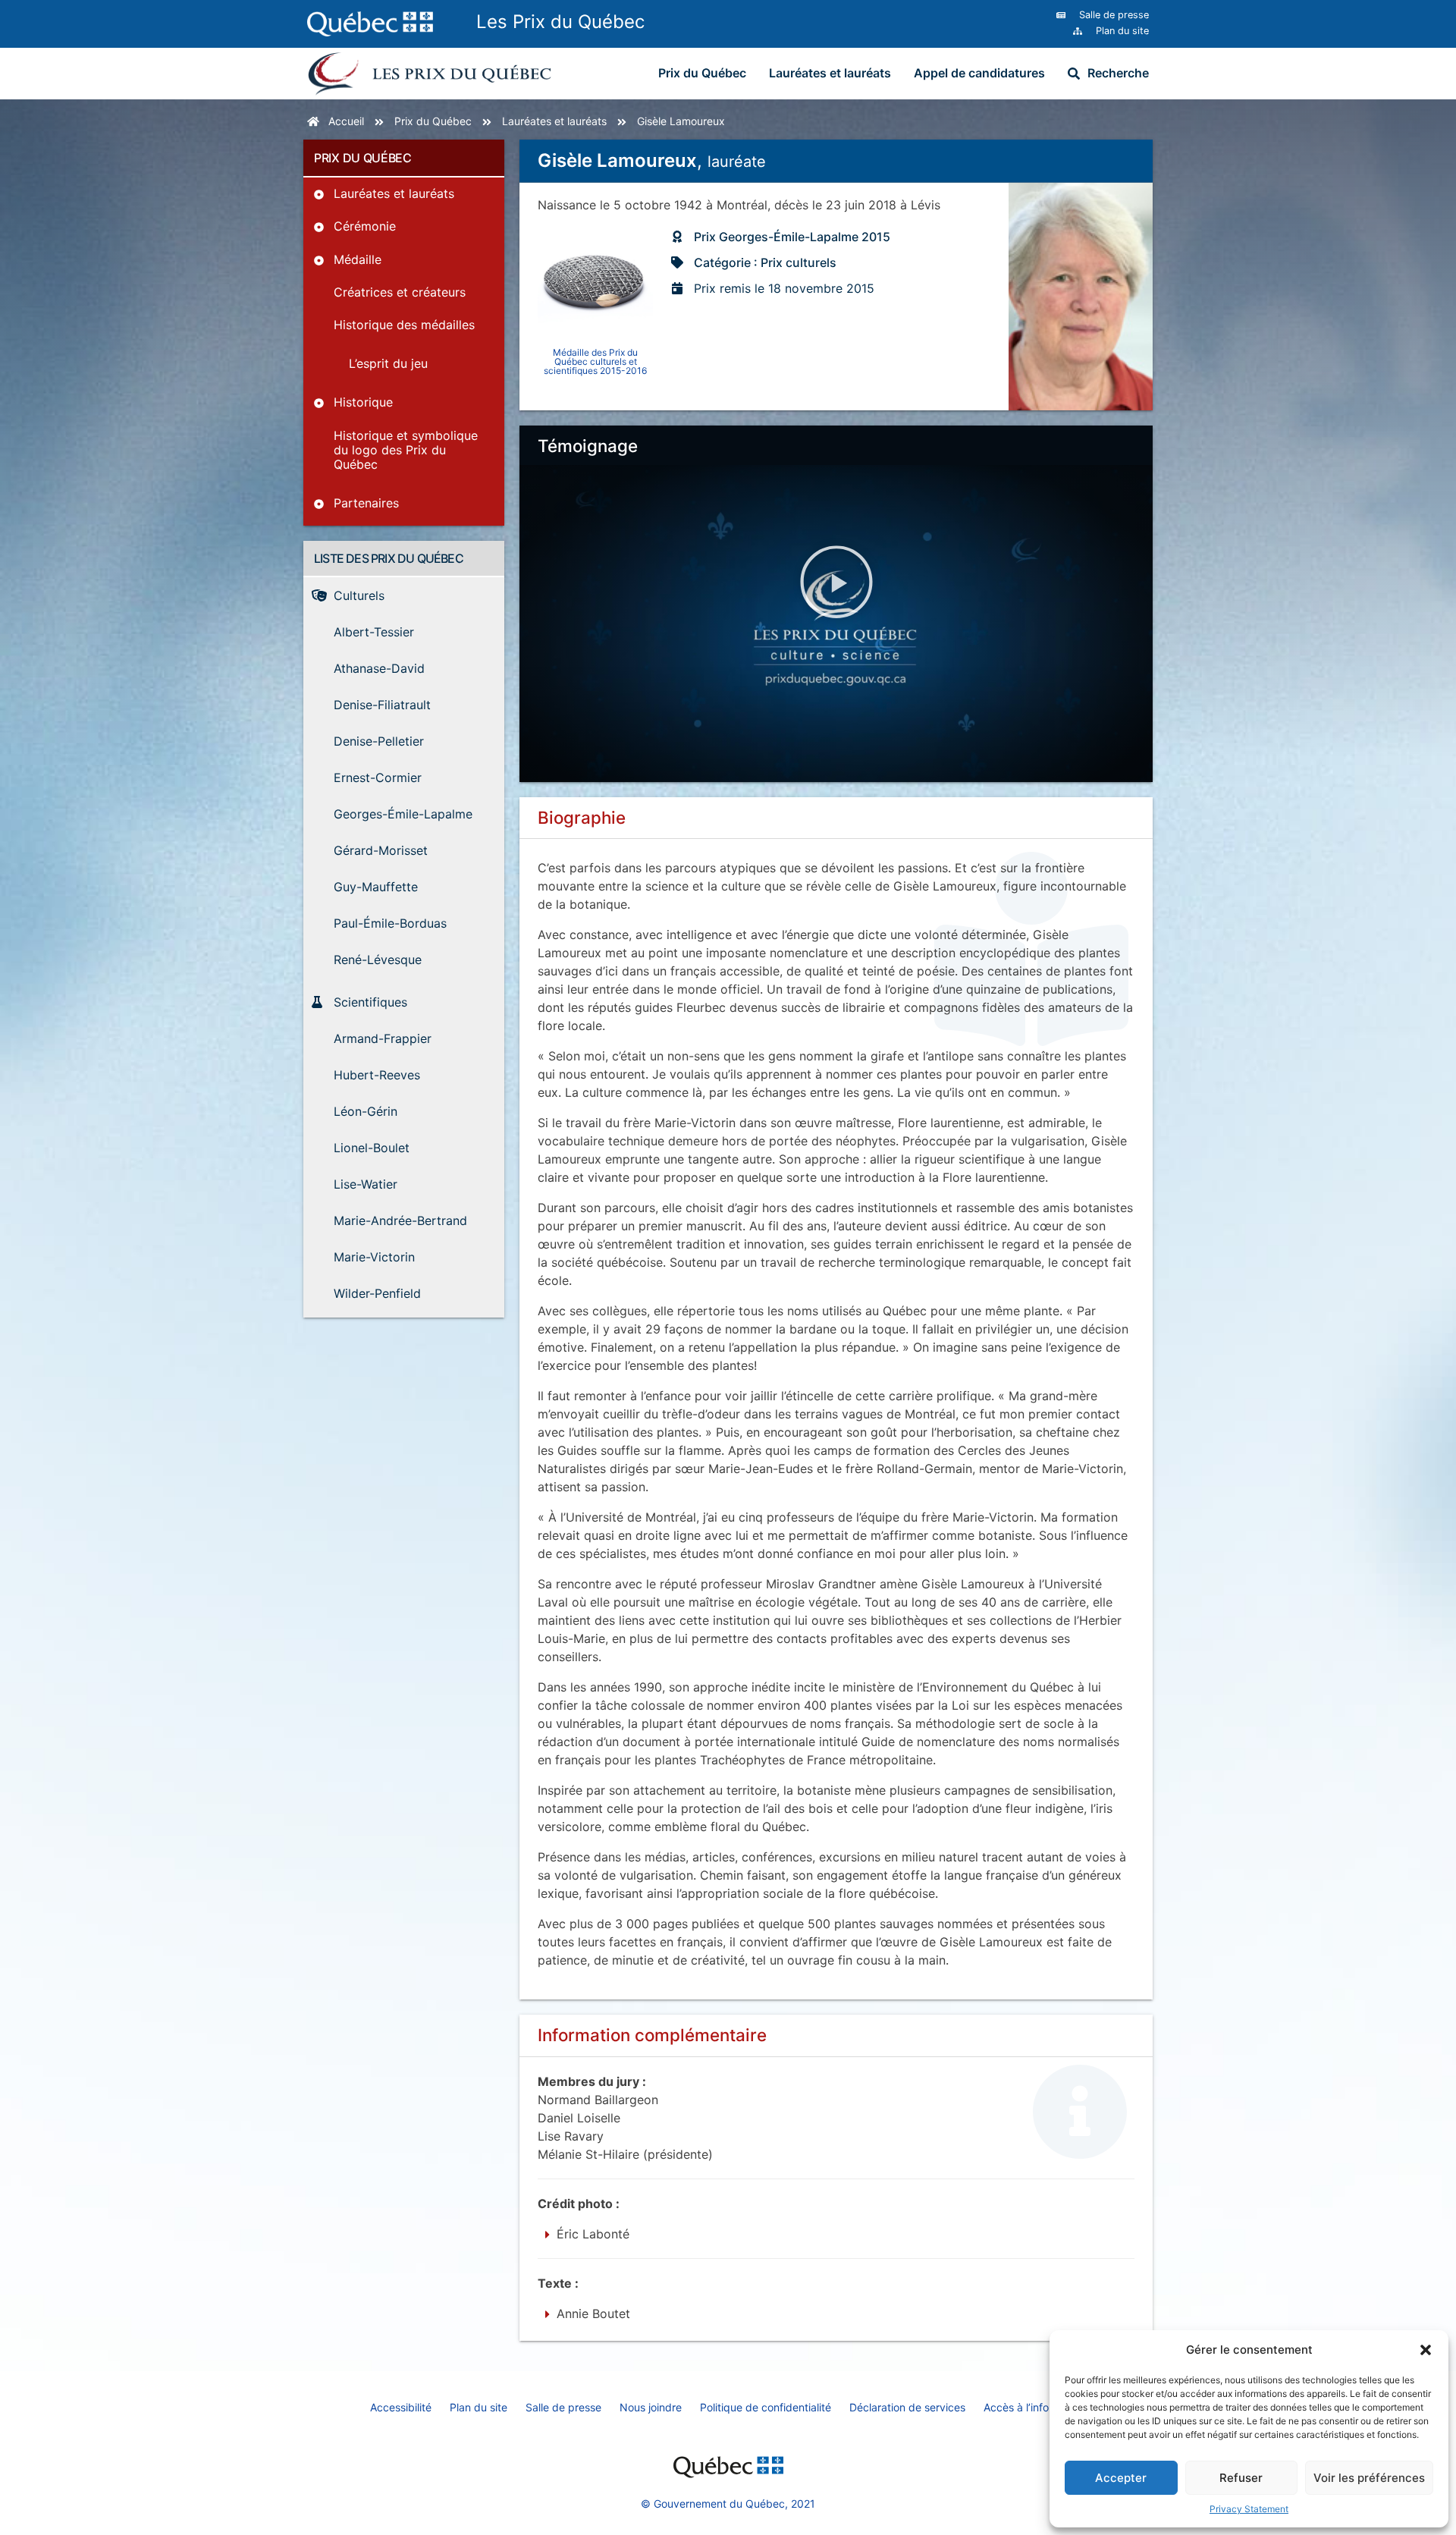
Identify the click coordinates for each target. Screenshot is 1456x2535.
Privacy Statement (1249, 2509)
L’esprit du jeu (388, 363)
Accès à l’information (1035, 2407)
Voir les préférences (1369, 2478)
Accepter (1121, 2478)
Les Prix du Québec (560, 22)
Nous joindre (651, 2407)
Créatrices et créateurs (400, 292)
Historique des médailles (404, 325)
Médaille (358, 259)
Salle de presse (563, 2407)
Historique (363, 402)
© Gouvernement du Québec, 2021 (728, 2504)
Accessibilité (401, 2407)
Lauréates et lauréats (830, 73)
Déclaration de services (907, 2407)
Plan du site (479, 2407)
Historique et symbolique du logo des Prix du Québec (406, 450)
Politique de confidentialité (766, 2407)
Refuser (1241, 2478)
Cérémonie (365, 226)
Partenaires (366, 503)
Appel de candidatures (979, 73)
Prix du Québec (702, 73)
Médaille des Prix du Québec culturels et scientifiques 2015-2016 (595, 361)
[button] (1426, 2350)
